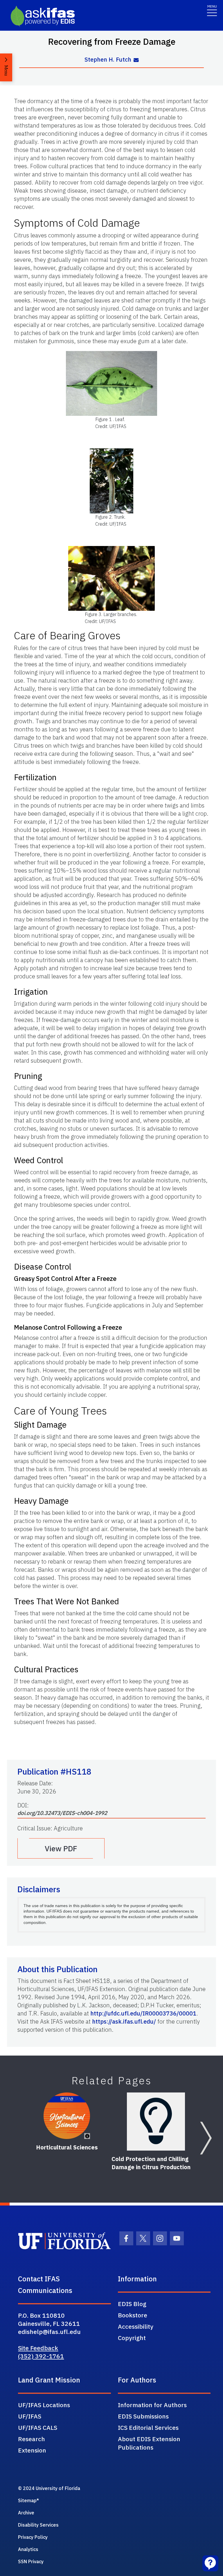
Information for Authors (152, 2405)
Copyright (132, 2338)
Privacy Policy (33, 2537)
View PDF (61, 1848)
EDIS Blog (132, 2304)
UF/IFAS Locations (44, 2405)
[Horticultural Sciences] (67, 2116)
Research (32, 2439)
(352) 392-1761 (41, 2356)
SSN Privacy (31, 2561)
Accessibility (136, 2326)
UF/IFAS (30, 2416)
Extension (32, 2450)
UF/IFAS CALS (38, 2428)
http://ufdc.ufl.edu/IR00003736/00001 (143, 2013)
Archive (26, 2513)
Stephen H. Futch (108, 59)
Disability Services (38, 2525)
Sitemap (27, 2500)
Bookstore (133, 2315)
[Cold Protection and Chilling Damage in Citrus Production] (156, 2122)
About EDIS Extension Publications (149, 2443)
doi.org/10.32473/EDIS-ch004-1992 (62, 1813)
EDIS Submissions (143, 2416)
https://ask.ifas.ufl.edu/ (124, 2021)
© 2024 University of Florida (49, 2488)
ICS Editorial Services (148, 2428)
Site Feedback (38, 2348)
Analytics (28, 2549)
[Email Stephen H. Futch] (136, 60)
